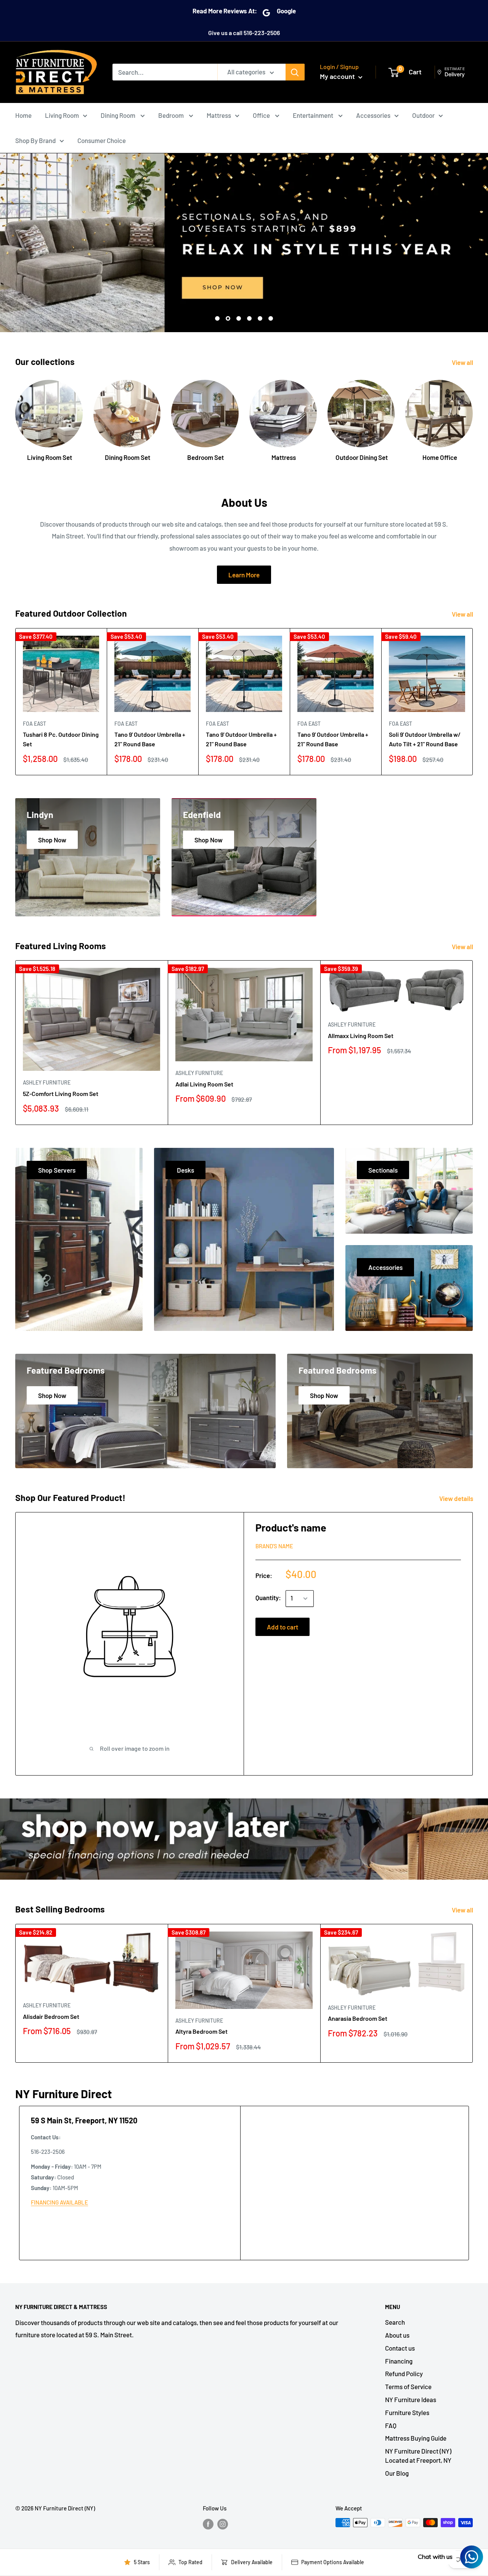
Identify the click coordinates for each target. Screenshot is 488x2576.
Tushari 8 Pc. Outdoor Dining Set (61, 739)
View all (463, 362)
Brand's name (274, 1546)
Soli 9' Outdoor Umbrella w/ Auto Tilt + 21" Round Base (425, 739)
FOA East (35, 724)
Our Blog (397, 2473)
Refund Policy (404, 2374)
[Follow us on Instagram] (223, 2524)
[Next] (473, 418)
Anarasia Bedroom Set (358, 2018)
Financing (399, 2361)
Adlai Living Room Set (204, 1084)
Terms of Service (408, 2386)
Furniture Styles (407, 2412)
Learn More (244, 575)
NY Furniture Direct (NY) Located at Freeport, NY (418, 2455)
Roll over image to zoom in (134, 1748)
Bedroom (172, 115)
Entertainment (314, 115)
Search (395, 2322)
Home (23, 115)
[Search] (295, 72)
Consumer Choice (102, 140)
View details (457, 1498)
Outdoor (423, 115)
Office (262, 115)
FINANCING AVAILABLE (59, 2202)
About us (397, 2335)
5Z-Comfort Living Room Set (61, 1094)
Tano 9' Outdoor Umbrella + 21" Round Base (150, 739)
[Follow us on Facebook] (208, 2524)
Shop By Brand (35, 140)
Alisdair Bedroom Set (51, 2016)
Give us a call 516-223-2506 (244, 33)
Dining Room (119, 115)
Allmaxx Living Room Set (361, 1036)
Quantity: (268, 1597)
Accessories (373, 115)
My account (338, 76)
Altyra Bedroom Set (201, 2031)
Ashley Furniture (47, 1082)
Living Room (62, 115)
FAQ (391, 2425)
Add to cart (283, 1627)
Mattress (219, 115)
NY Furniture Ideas (411, 2399)
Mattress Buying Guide (416, 2438)
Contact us (400, 2348)
